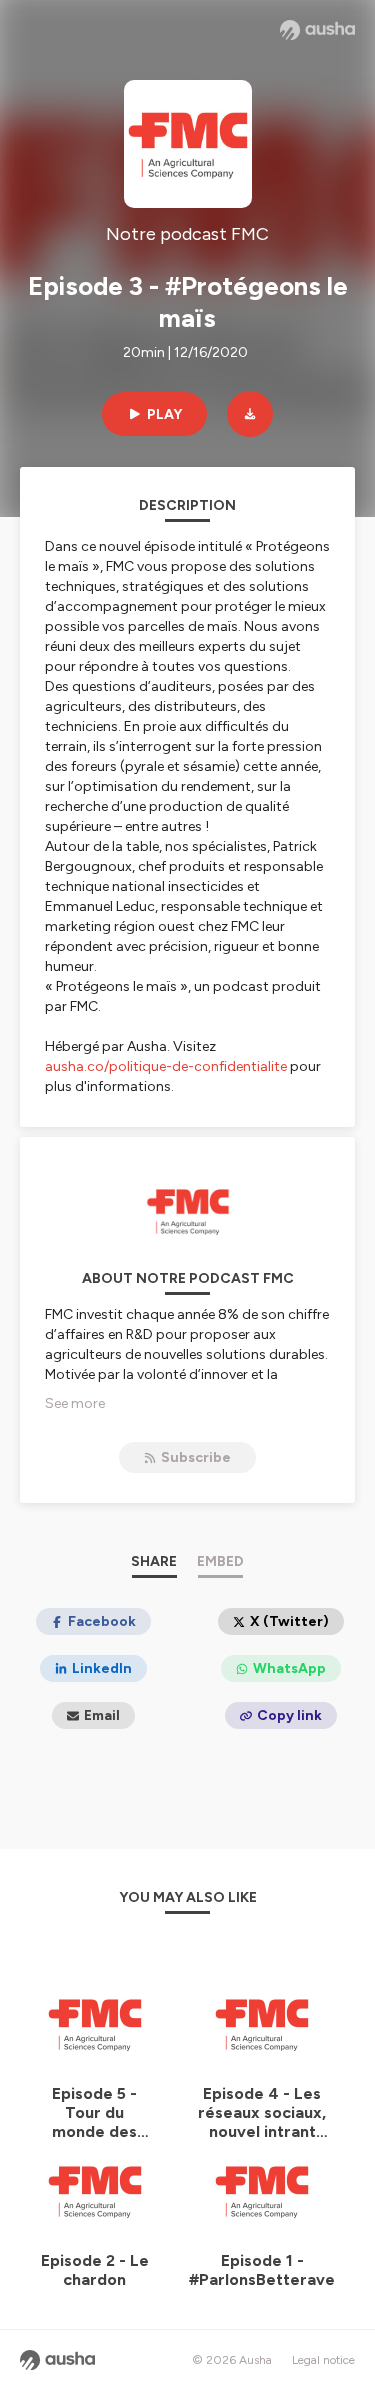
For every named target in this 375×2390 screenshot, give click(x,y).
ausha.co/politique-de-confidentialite (166, 1066)
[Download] (250, 414)
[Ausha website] (317, 30)
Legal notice (323, 2360)
